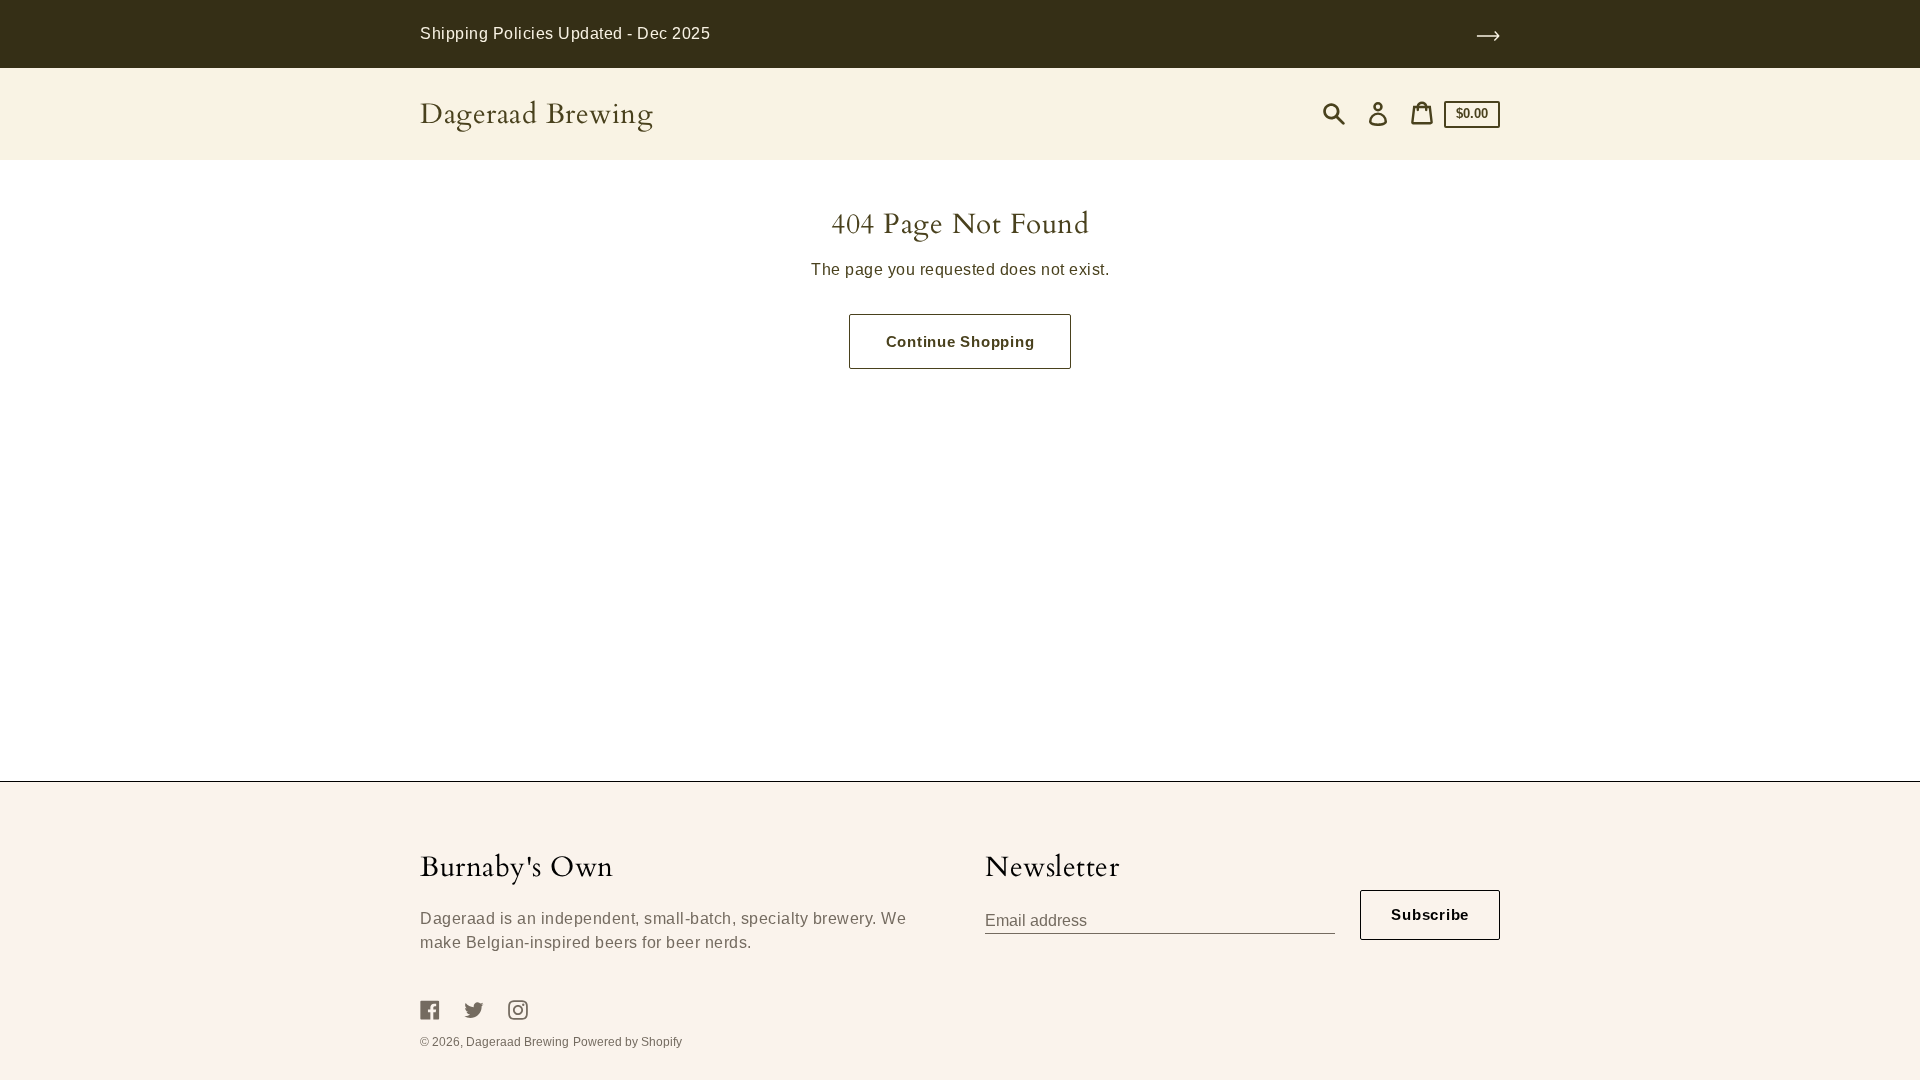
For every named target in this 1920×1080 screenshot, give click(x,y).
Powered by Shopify (627, 1042)
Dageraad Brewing (536, 114)
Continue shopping (960, 341)
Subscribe (1430, 914)
